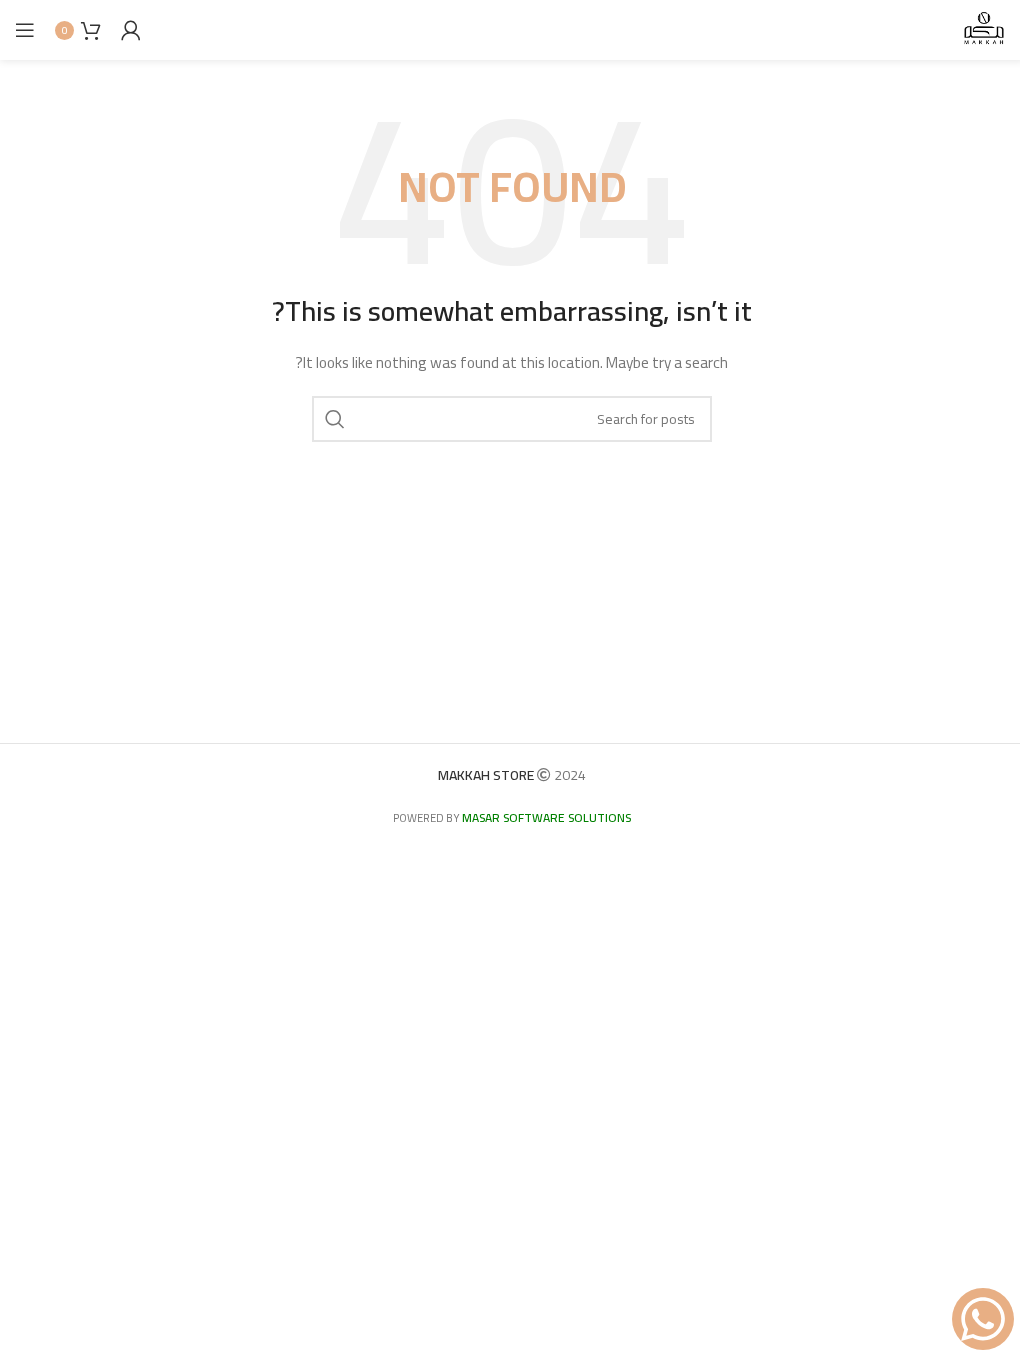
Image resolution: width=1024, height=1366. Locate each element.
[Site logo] (984, 29)
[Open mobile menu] (25, 30)
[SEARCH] (335, 419)
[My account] (131, 30)
